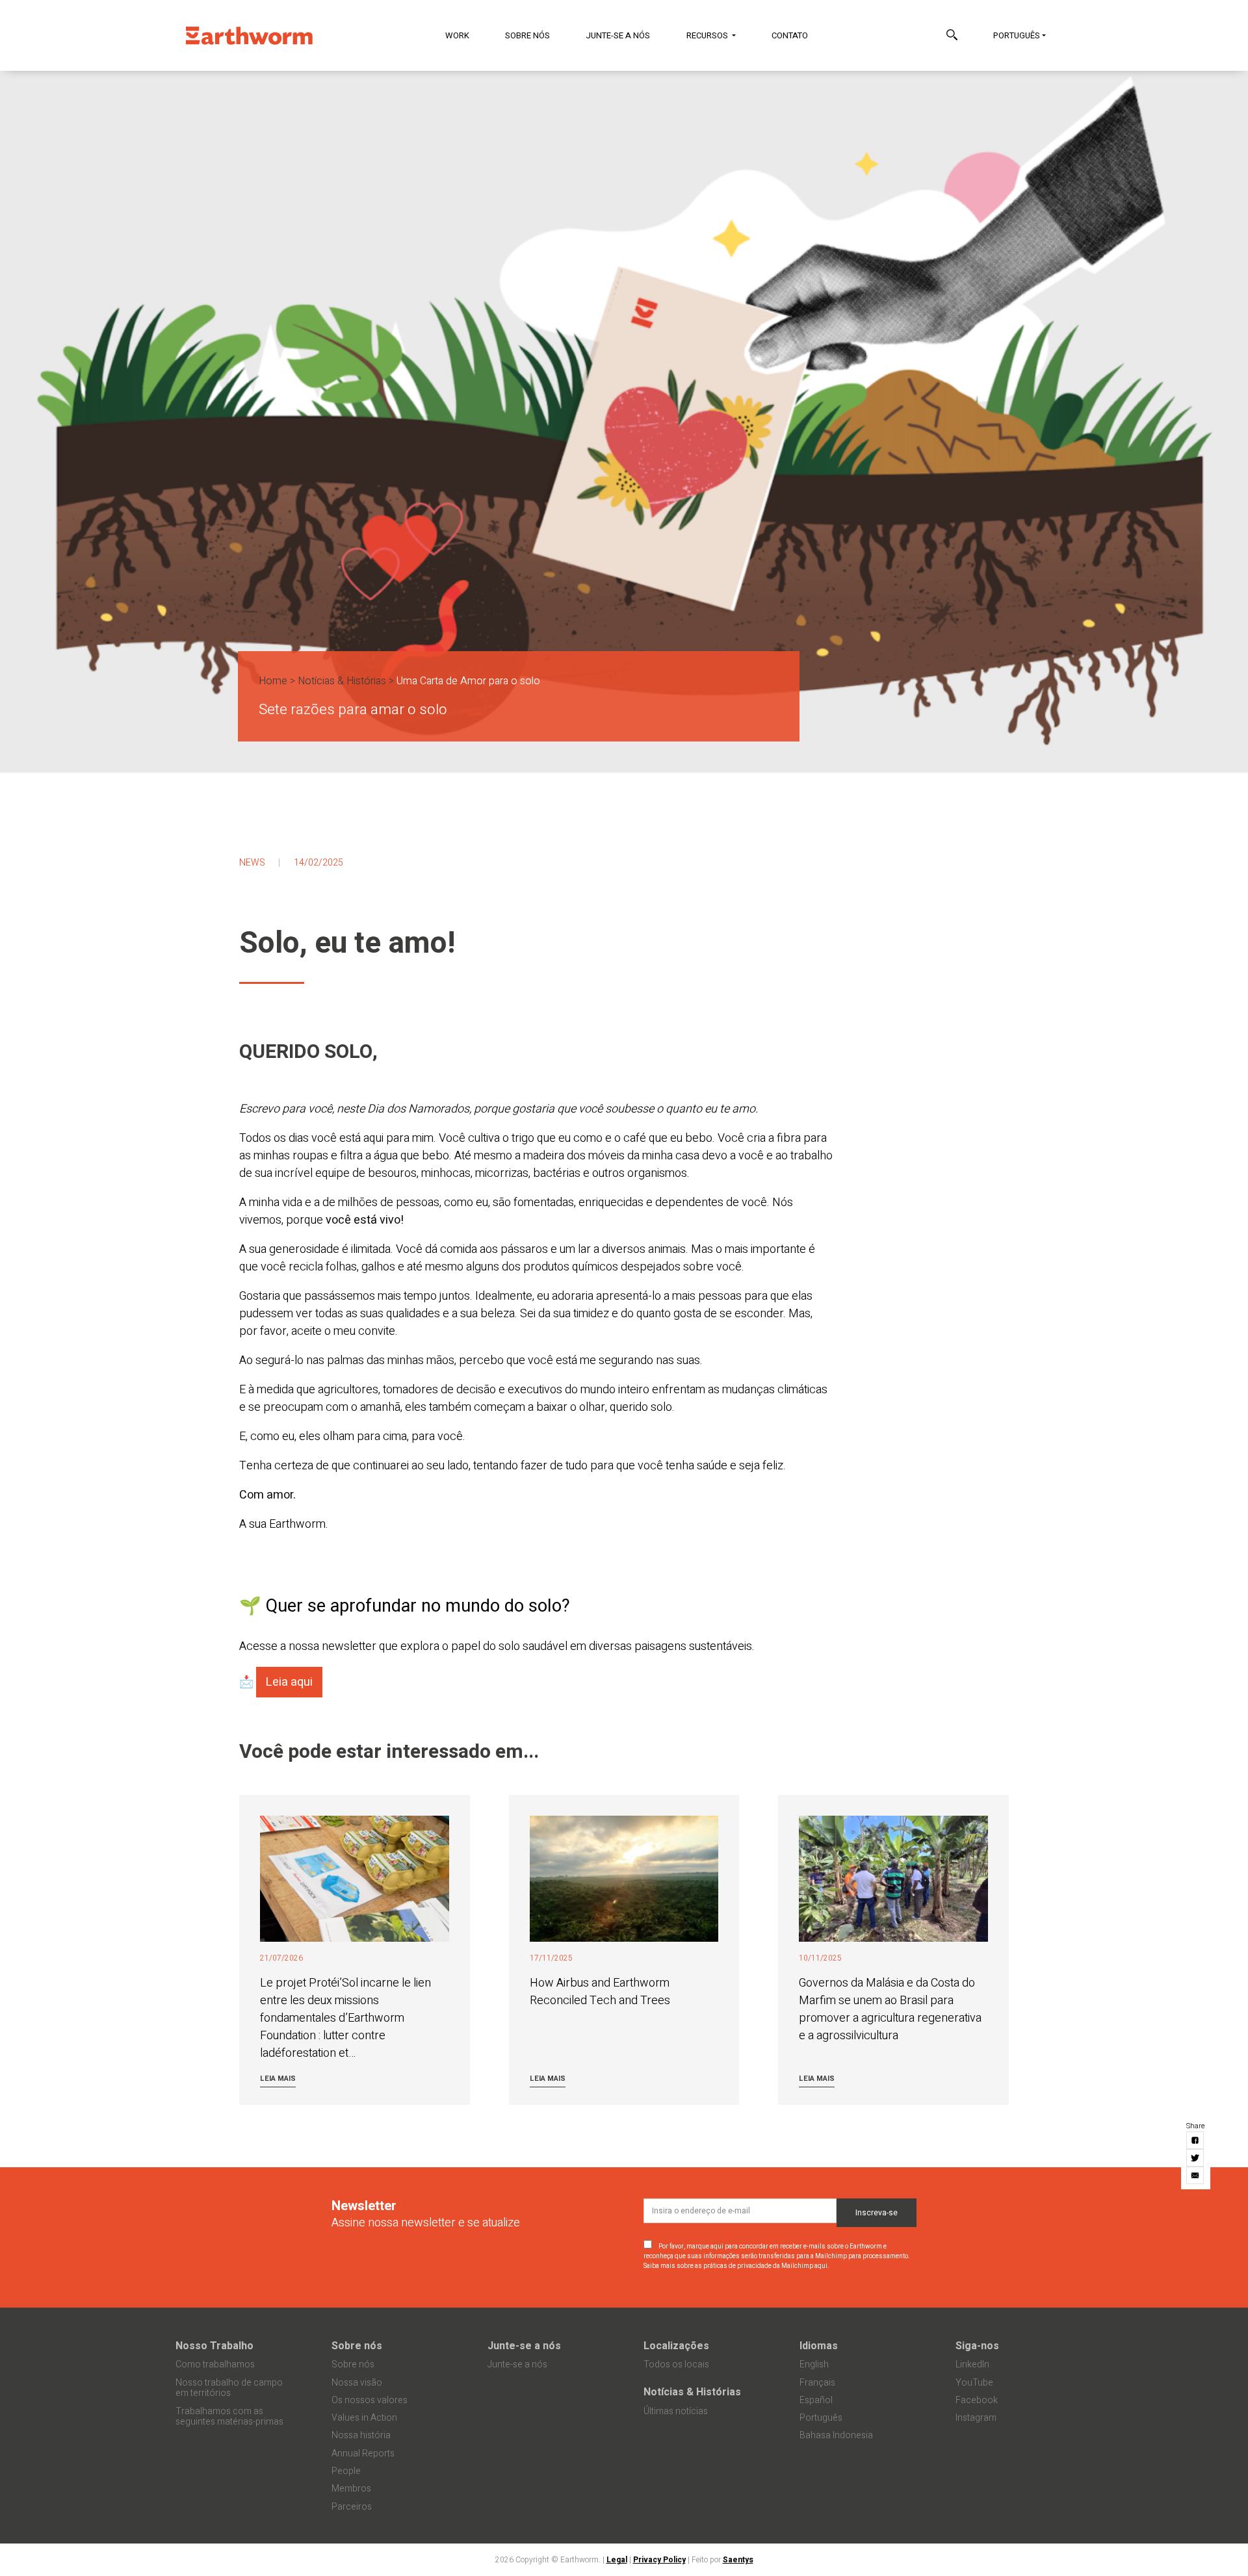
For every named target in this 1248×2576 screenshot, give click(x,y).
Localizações (676, 2346)
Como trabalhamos (215, 2364)
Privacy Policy (659, 2560)
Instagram (976, 2418)
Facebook (977, 2400)
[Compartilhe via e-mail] (1196, 2175)
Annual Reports (363, 2454)
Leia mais (278, 2079)
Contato (790, 35)
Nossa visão (357, 2383)
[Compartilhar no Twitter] (1196, 2158)
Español (816, 2400)
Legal (617, 2560)
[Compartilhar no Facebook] (1196, 2140)
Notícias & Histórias (342, 681)
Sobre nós (527, 35)
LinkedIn (972, 2364)
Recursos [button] (708, 35)
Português (1017, 35)
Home (273, 681)
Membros (351, 2489)
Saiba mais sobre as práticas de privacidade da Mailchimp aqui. (736, 2266)
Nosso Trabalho (214, 2346)
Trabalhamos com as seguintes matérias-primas (229, 2417)
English (814, 2364)
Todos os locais (676, 2364)
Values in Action (364, 2418)
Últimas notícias (676, 2411)
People (346, 2471)
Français (817, 2383)
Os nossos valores (370, 2400)
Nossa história (361, 2435)
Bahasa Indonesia (836, 2435)
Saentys (738, 2560)
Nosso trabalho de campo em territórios (229, 2388)
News (252, 863)
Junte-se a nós (618, 35)
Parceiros (352, 2507)
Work (457, 35)
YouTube (974, 2383)
